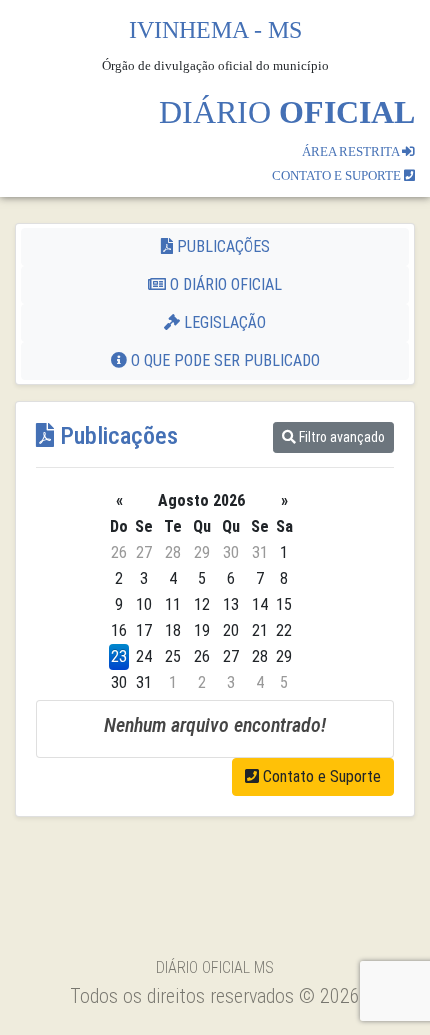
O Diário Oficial (224, 284)
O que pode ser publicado (223, 360)
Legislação (223, 322)
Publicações (221, 246)
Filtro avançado (340, 437)
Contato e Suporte (320, 776)
